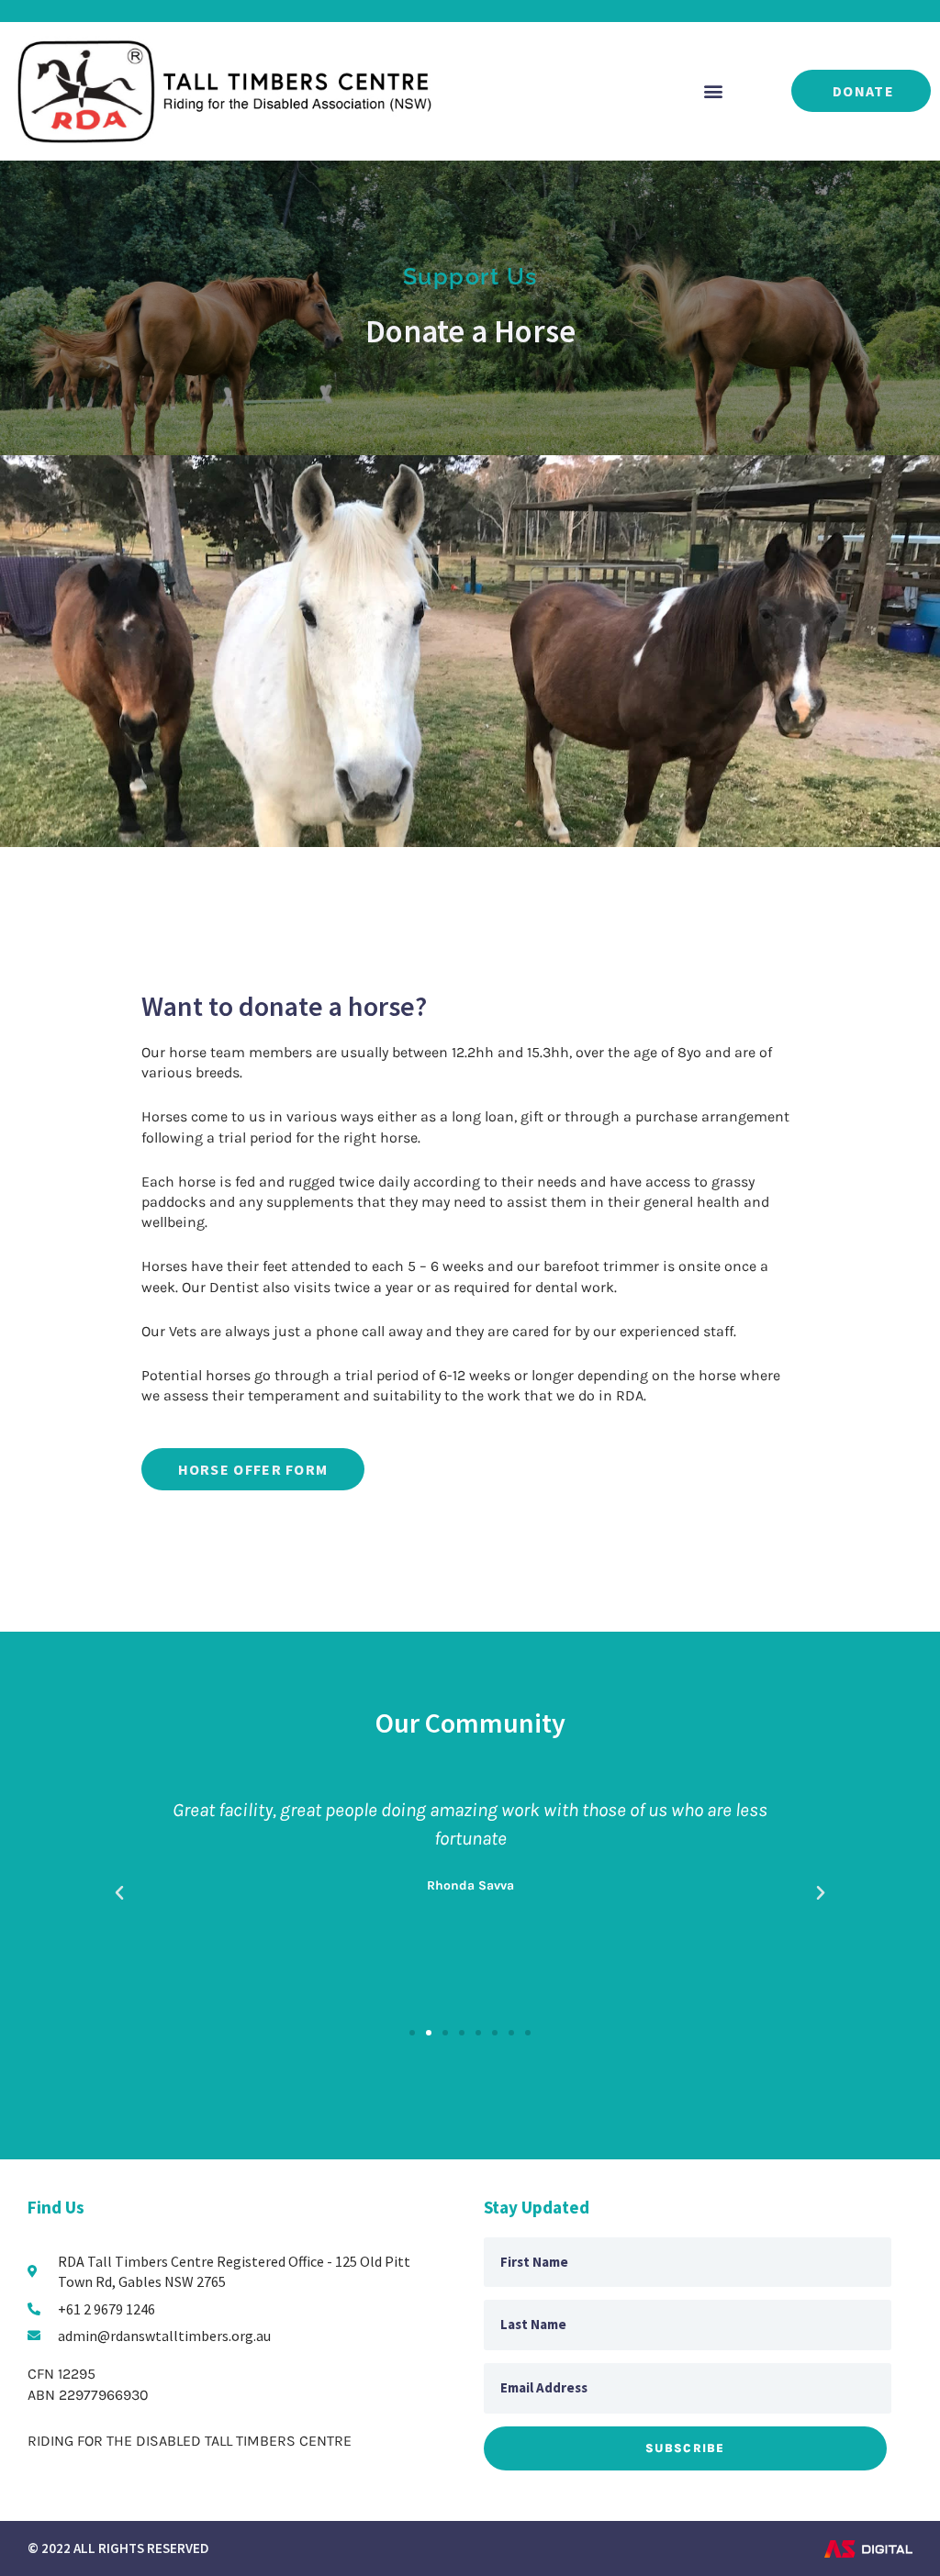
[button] (713, 91)
